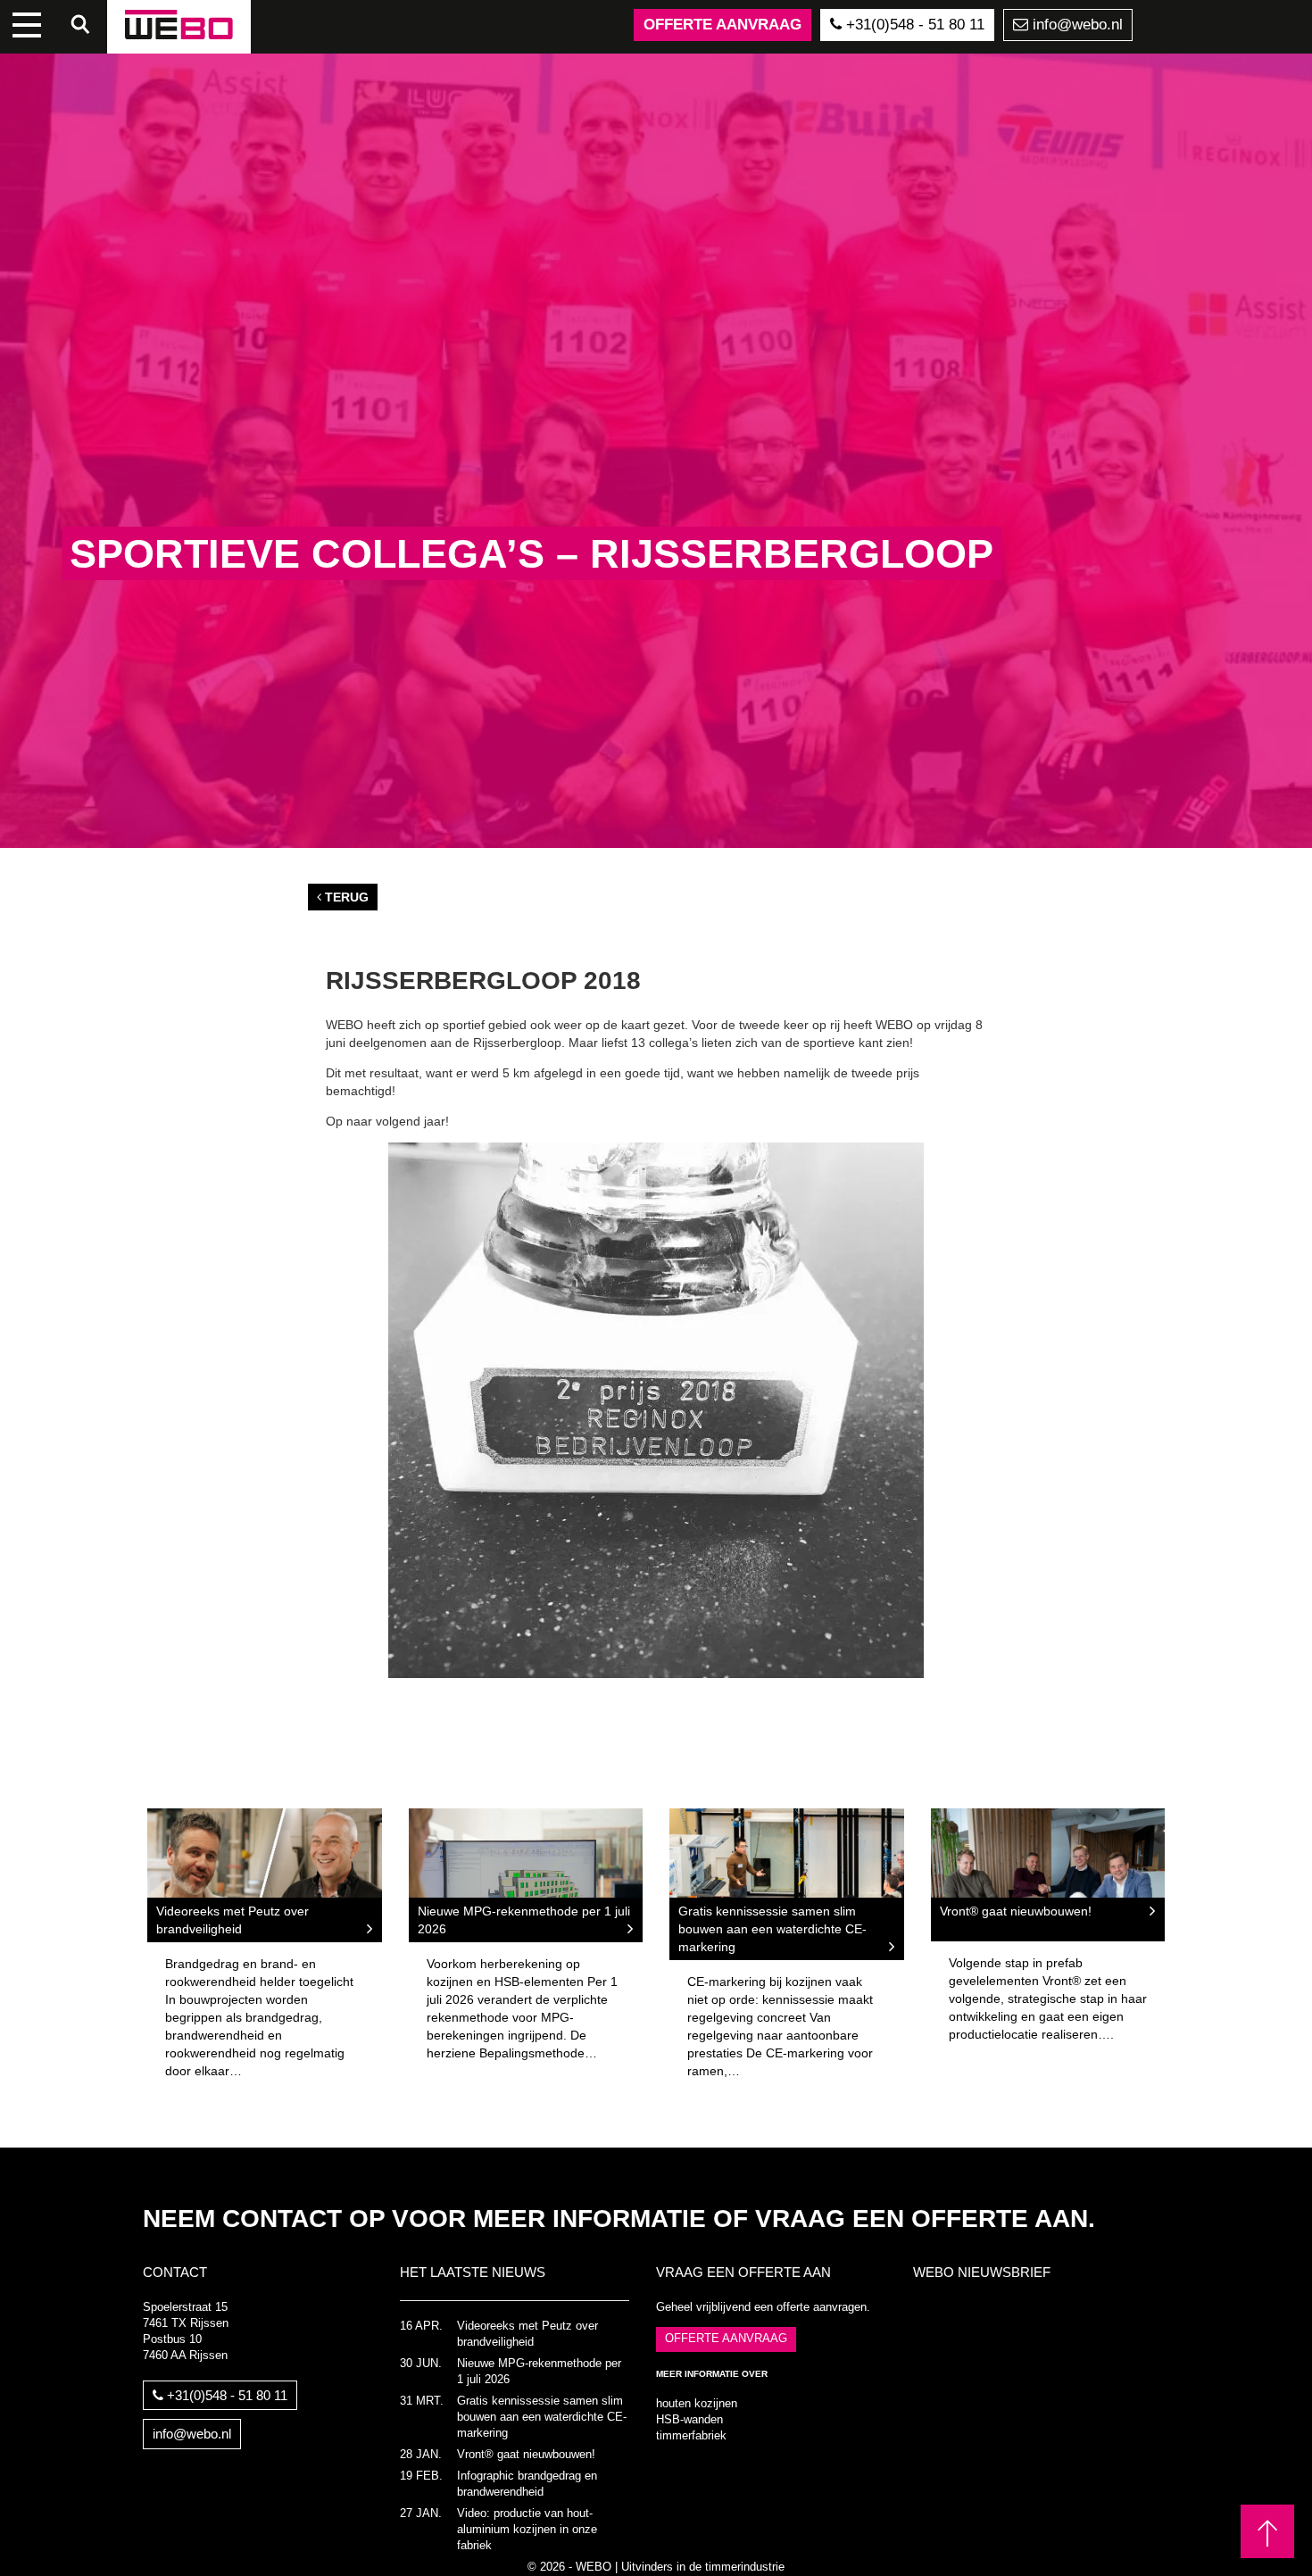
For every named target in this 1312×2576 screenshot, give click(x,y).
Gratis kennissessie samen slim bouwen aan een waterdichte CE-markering (542, 2417)
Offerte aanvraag (722, 25)
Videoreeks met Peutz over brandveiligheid (527, 2334)
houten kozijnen (697, 2404)
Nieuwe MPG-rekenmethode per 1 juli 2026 (539, 2372)
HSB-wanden (689, 2420)
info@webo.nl (1075, 25)
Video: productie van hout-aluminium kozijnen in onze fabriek (527, 2530)
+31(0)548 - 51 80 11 (913, 25)
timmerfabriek (691, 2436)
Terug (345, 897)
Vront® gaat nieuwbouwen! (526, 2455)
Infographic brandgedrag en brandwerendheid (527, 2484)
